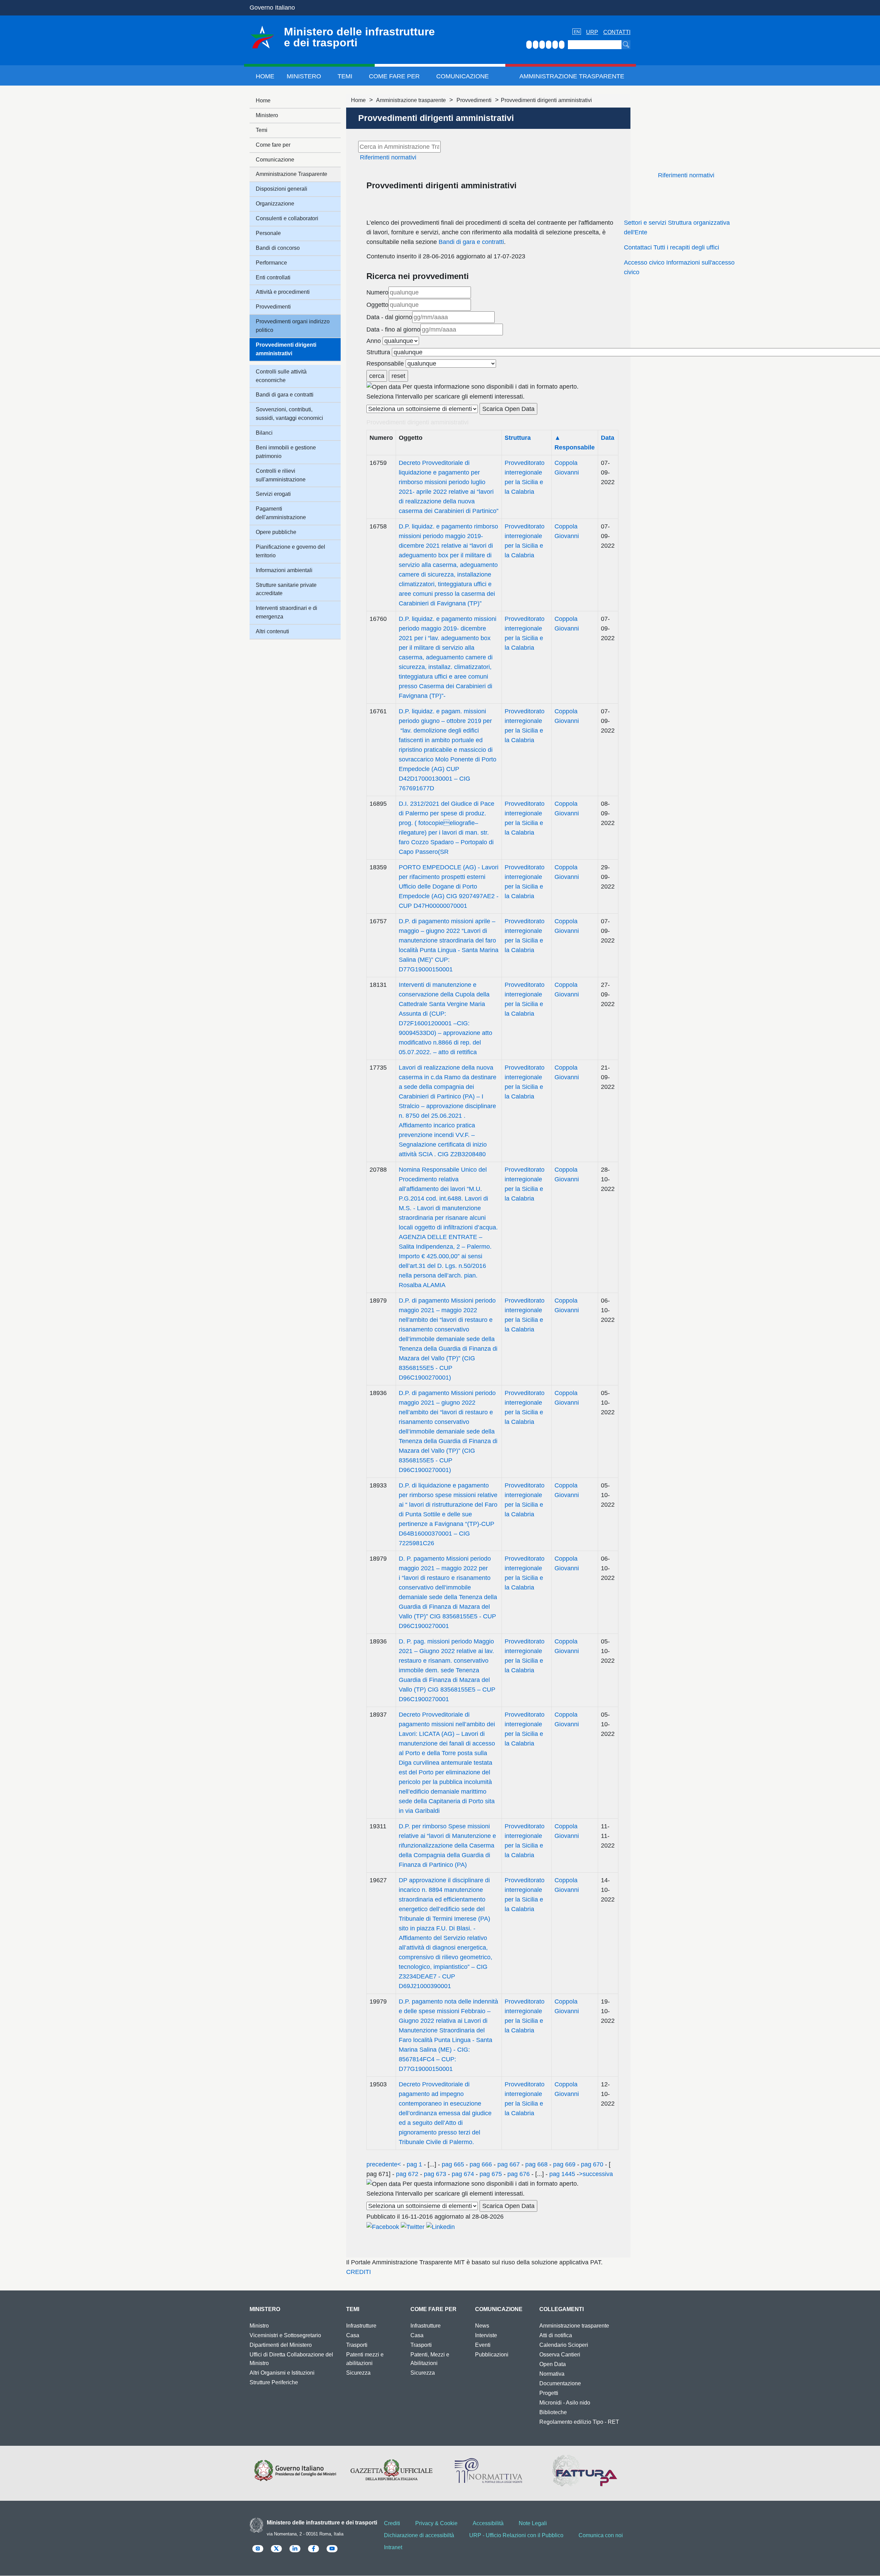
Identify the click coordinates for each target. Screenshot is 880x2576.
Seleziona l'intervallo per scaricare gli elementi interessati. (445, 397)
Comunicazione (463, 76)
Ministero (304, 76)
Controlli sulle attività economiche (281, 376)
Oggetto (377, 305)
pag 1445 (562, 2174)
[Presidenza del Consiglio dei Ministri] (295, 2471)
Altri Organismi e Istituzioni (282, 2373)
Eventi (483, 2345)
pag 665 (453, 2164)
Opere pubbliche (276, 532)
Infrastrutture (361, 2326)
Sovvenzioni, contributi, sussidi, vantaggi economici (289, 414)
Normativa (552, 2374)
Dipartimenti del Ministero (281, 2345)
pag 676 (519, 2174)
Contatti (617, 32)
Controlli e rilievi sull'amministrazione (281, 475)
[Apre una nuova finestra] (383, 2226)
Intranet (393, 2547)
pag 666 (481, 2164)
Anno (374, 341)
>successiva (596, 2174)
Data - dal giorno (389, 317)
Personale (268, 233)
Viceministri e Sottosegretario (285, 2335)
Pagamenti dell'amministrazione (281, 513)
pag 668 (536, 2164)
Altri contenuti (272, 631)
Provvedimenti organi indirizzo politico (293, 326)
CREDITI (359, 2272)
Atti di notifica (556, 2335)
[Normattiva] (488, 2471)
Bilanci (264, 433)
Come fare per (394, 76)
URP (592, 32)
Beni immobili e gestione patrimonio (286, 452)
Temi (345, 76)
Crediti (392, 2523)
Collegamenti (562, 2309)
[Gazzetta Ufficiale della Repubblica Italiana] (392, 2471)
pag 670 (592, 2164)
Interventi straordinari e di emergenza (287, 612)
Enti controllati (273, 277)
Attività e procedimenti (283, 292)
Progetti (549, 2393)
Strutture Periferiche (274, 2382)
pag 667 (509, 2164)
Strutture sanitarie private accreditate (286, 589)
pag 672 (407, 2174)
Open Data (553, 2364)
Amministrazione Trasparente (572, 76)
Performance (271, 263)
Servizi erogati (273, 494)
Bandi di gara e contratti (471, 242)
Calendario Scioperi (564, 2345)
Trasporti (357, 2345)
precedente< (384, 2164)
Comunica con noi (601, 2535)
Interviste (486, 2335)
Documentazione (560, 2383)
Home (265, 76)
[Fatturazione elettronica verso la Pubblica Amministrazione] (585, 2471)
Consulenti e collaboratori (287, 218)
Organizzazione (275, 204)
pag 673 (435, 2174)
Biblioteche (553, 2412)
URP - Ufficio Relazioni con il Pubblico (516, 2535)
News (482, 2326)
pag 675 (491, 2174)
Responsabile (385, 364)
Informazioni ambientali (284, 570)
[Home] (262, 37)
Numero (377, 292)
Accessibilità (488, 2523)
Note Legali (533, 2523)
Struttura (378, 352)
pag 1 (414, 2164)
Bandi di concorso (278, 248)
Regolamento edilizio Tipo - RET (579, 2422)
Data (608, 438)
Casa (353, 2335)
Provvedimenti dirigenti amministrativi (286, 349)
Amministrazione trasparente (411, 100)
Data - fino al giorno (393, 330)
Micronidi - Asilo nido (565, 2403)
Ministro (259, 2326)
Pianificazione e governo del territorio (290, 551)
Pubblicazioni (492, 2355)
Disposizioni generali (282, 189)
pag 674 (463, 2174)
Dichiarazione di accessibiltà (419, 2535)
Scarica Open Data (508, 409)
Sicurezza (358, 2373)
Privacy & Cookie (436, 2523)
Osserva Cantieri (560, 2355)
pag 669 (564, 2164)
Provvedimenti (474, 100)
